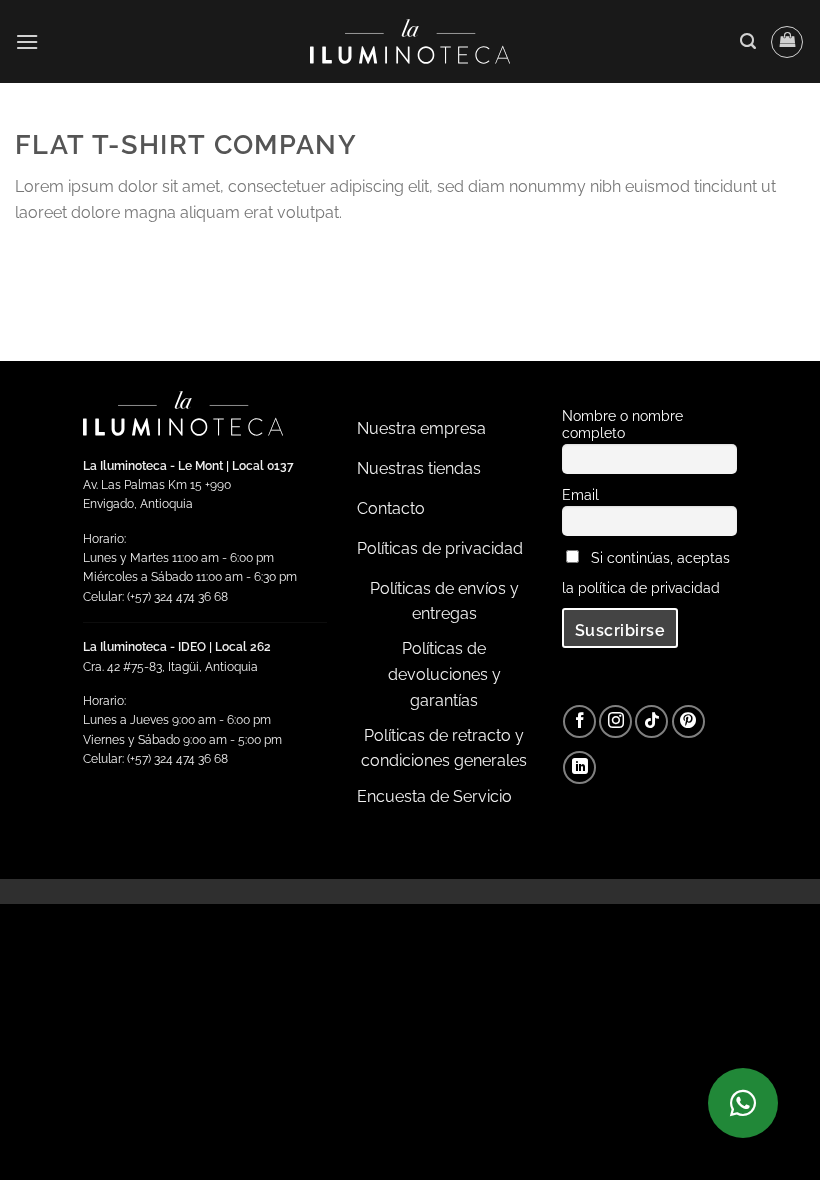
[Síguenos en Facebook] (579, 721)
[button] (27, 41)
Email (580, 494)
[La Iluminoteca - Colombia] (410, 41)
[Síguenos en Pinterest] (688, 721)
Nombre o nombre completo (622, 424)
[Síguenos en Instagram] (615, 721)
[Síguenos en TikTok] (651, 721)
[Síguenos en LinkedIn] (579, 767)
